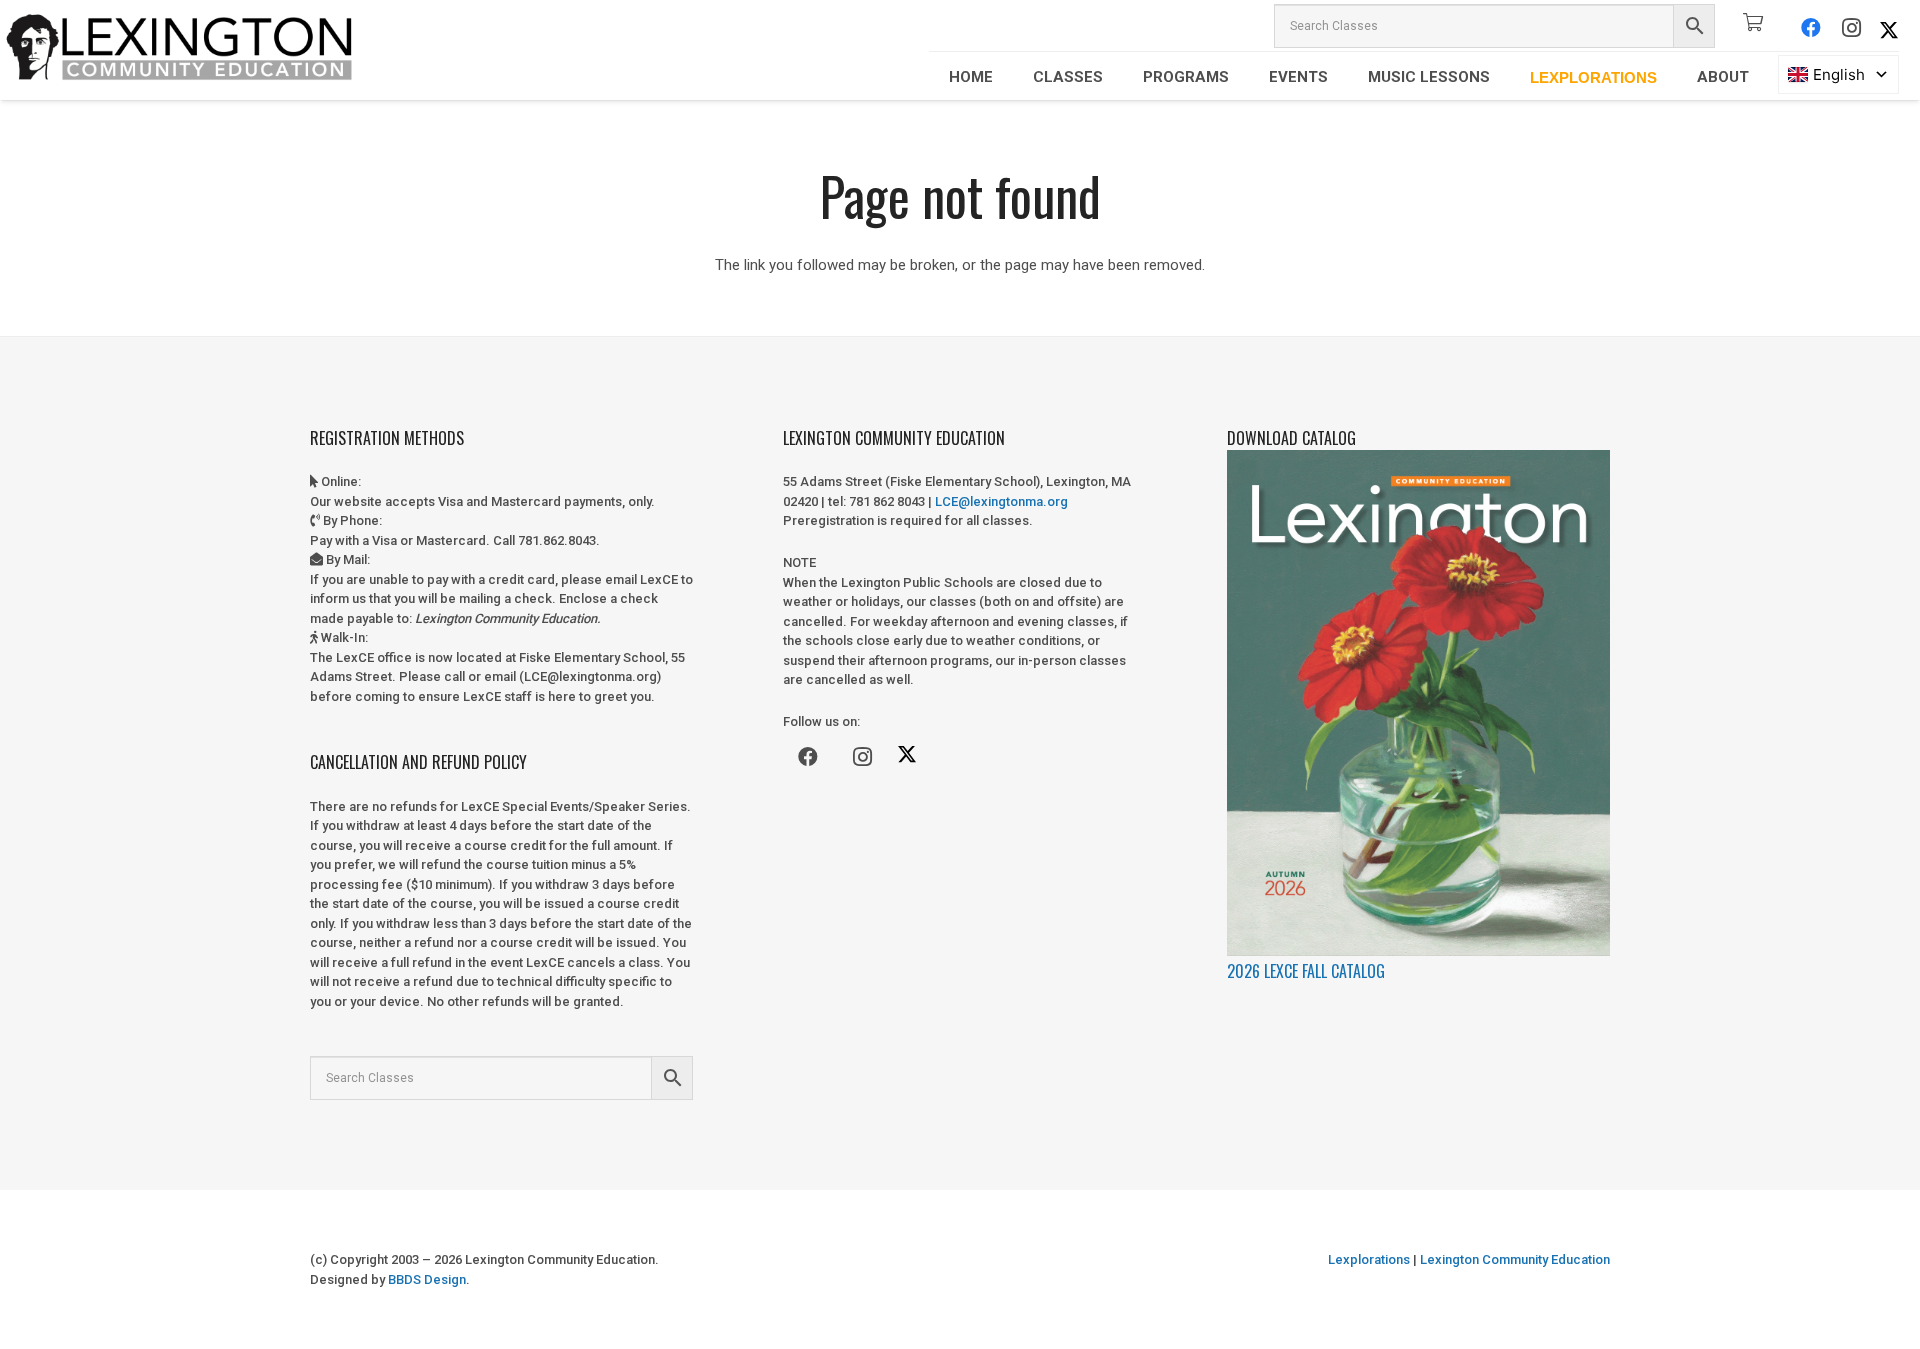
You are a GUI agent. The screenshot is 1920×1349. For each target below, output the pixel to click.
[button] (1007, 77)
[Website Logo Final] (180, 50)
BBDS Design (427, 1279)
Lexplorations (1369, 1259)
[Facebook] (1811, 28)
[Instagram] (1851, 28)
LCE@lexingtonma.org (1001, 501)
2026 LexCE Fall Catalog (1306, 971)
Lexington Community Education (1513, 1259)
